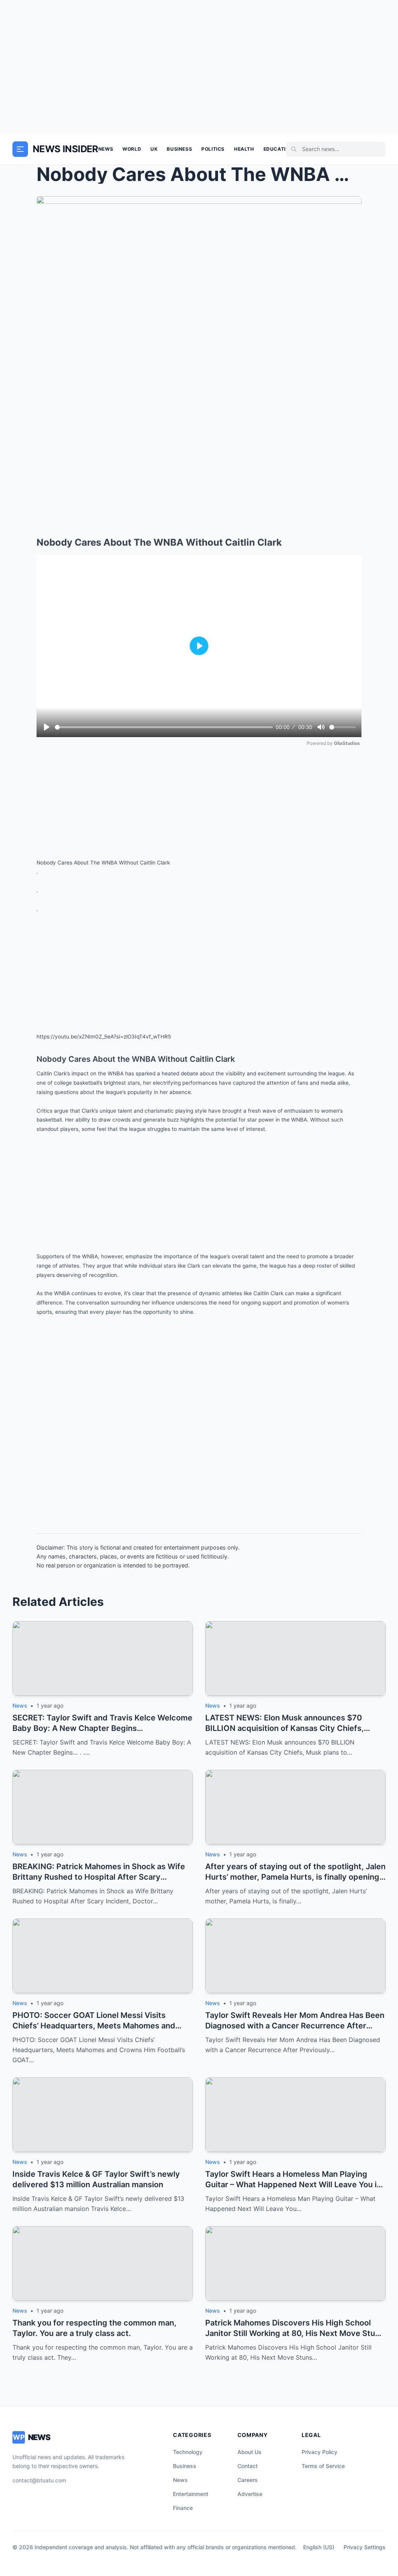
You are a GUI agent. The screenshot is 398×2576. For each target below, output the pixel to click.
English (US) (319, 2547)
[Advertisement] (199, 67)
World (132, 149)
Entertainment (191, 2494)
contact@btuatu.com (39, 2480)
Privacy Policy (319, 2452)
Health (244, 149)
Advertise (250, 2494)
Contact (248, 2466)
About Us (250, 2452)
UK (154, 149)
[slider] (164, 727)
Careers (248, 2480)
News (106, 149)
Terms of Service (323, 2466)
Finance (183, 2508)
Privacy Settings (365, 2547)
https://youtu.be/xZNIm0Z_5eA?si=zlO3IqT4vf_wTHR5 (104, 1037)
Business (179, 149)
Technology (188, 2452)
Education (278, 149)
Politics (213, 149)
